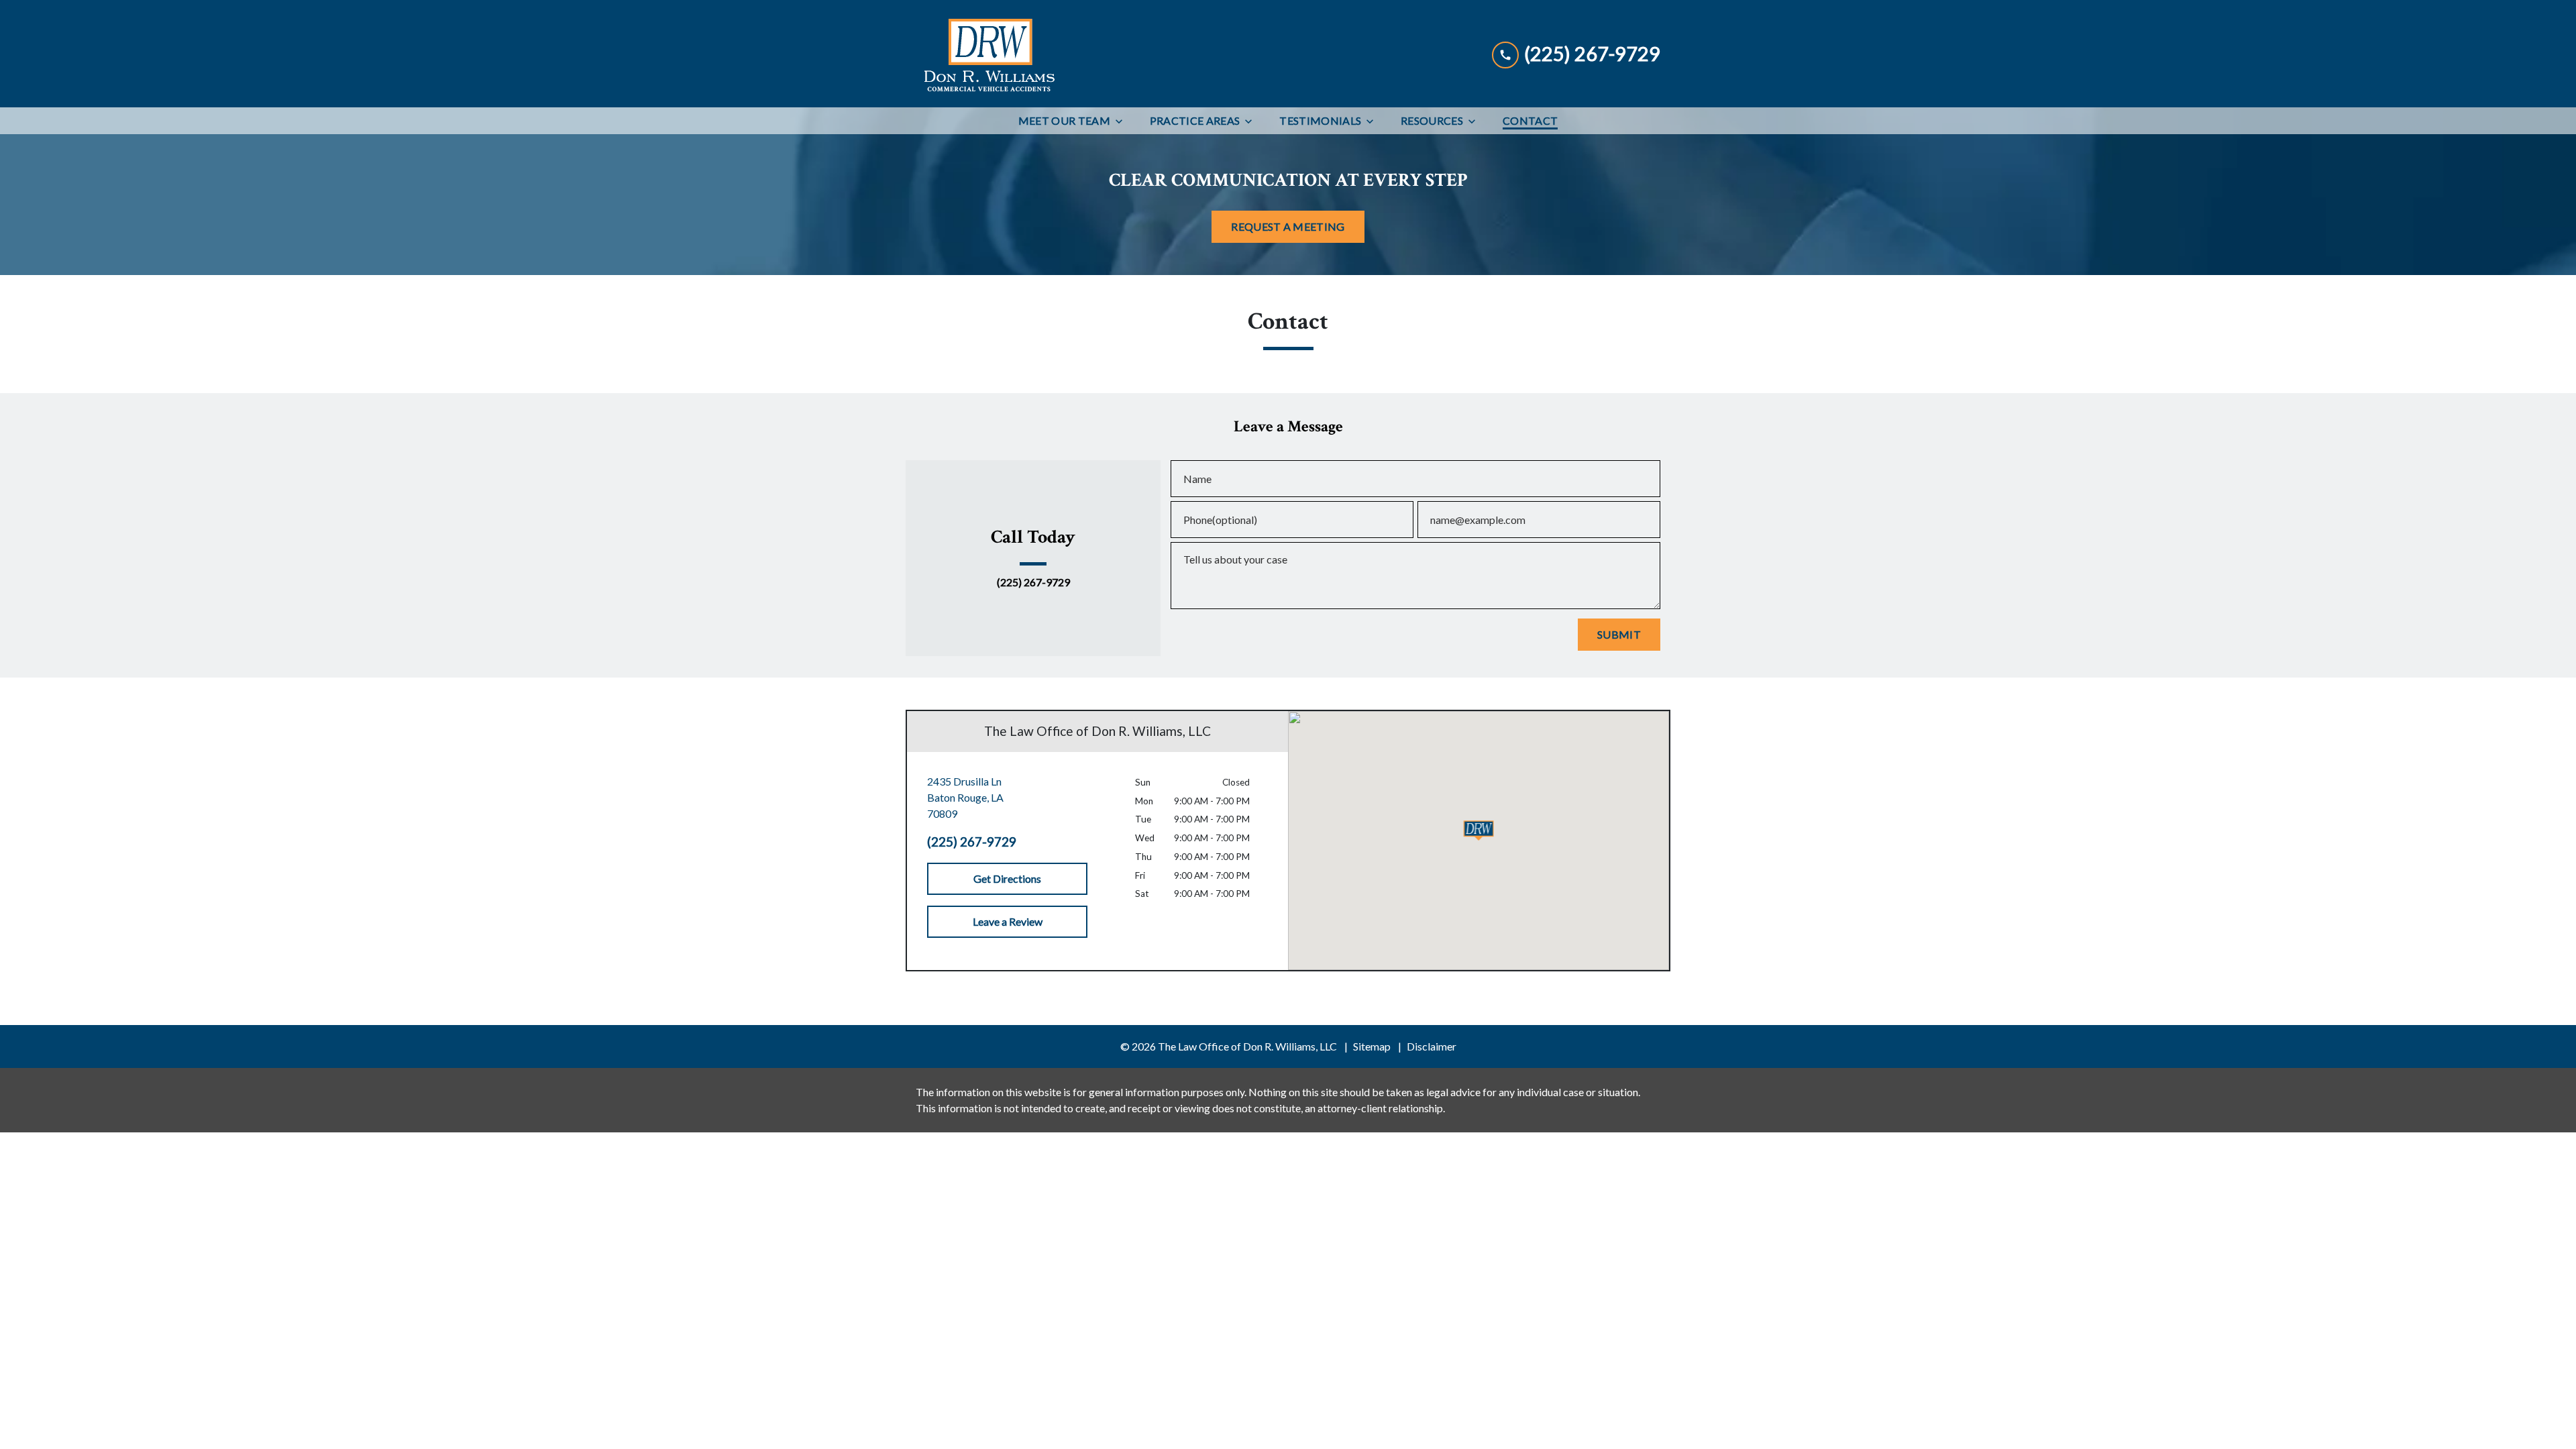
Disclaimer (1432, 1046)
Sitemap (1372, 1046)
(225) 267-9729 (1033, 582)
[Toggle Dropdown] (1123, 121)
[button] (1479, 830)
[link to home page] (988, 54)
